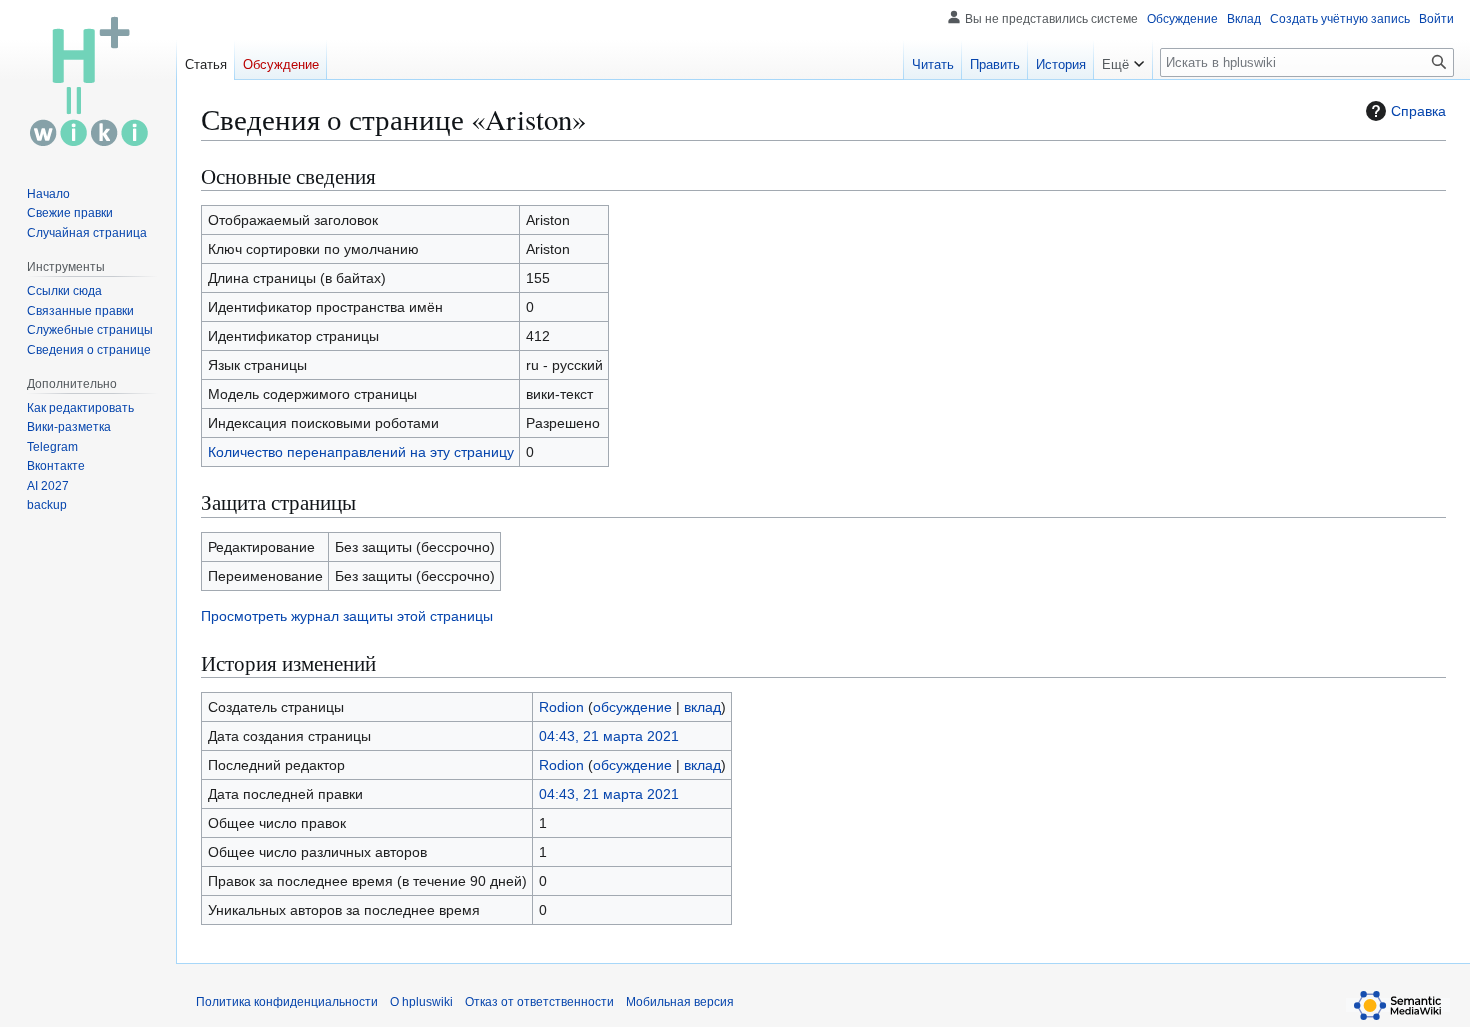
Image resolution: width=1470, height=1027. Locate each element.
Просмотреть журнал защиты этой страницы (347, 616)
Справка (1418, 111)
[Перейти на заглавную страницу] (88, 80)
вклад (702, 707)
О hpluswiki (421, 1002)
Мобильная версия (680, 1002)
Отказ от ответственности (539, 1002)
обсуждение (632, 707)
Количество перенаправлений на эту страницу (361, 452)
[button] (1123, 60)
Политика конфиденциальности (287, 1002)
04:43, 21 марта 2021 (609, 736)
